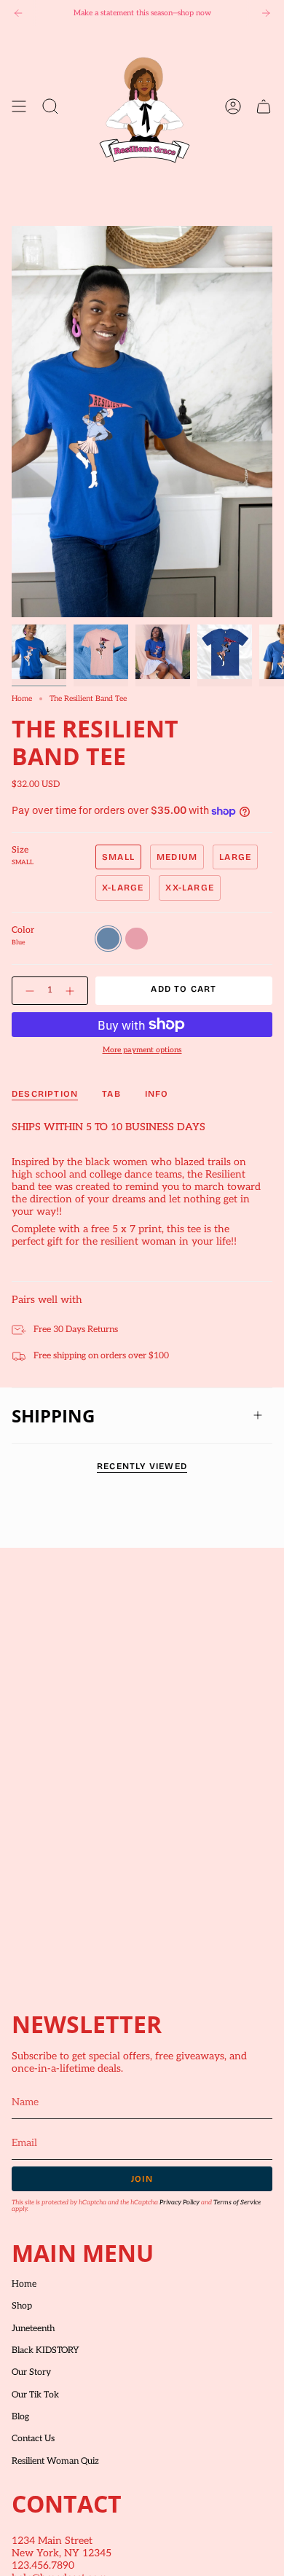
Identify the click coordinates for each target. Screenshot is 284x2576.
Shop (22, 2306)
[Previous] (18, 13)
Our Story (31, 2372)
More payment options (142, 1050)
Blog (20, 2417)
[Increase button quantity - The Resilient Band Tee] (73, 991)
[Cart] (264, 106)
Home (22, 698)
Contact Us (33, 2439)
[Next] (266, 13)
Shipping (53, 1416)
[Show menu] (19, 106)
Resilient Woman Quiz (55, 2461)
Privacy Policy (180, 2203)
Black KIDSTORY (46, 2350)
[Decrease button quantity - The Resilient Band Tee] (27, 991)
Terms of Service (237, 2203)
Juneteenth (33, 2329)
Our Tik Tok (35, 2395)
